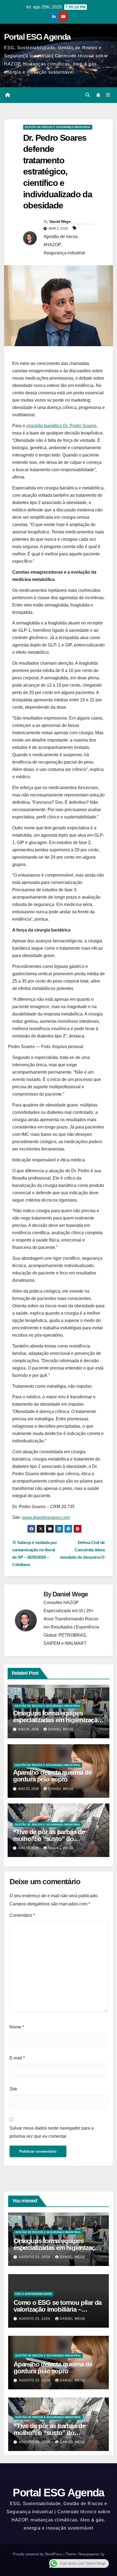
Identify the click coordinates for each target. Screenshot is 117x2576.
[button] (88, 95)
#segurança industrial (64, 253)
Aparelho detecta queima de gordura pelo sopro (52, 1776)
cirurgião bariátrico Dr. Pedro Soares (61, 426)
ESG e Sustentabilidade (34, 2294)
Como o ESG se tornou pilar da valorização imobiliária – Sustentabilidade (58, 2309)
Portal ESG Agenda (37, 37)
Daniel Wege (60, 221)
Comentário (22, 1915)
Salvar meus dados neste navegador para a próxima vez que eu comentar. (52, 2132)
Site (13, 2089)
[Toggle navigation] (108, 95)
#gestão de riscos (61, 237)
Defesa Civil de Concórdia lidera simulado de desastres (82, 1550)
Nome (17, 2027)
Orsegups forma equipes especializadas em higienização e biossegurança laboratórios (57, 1720)
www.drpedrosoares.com (46, 1517)
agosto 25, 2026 (35, 2257)
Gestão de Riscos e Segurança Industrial (58, 127)
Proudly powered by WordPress (38, 2554)
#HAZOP (52, 245)
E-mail (17, 2058)
